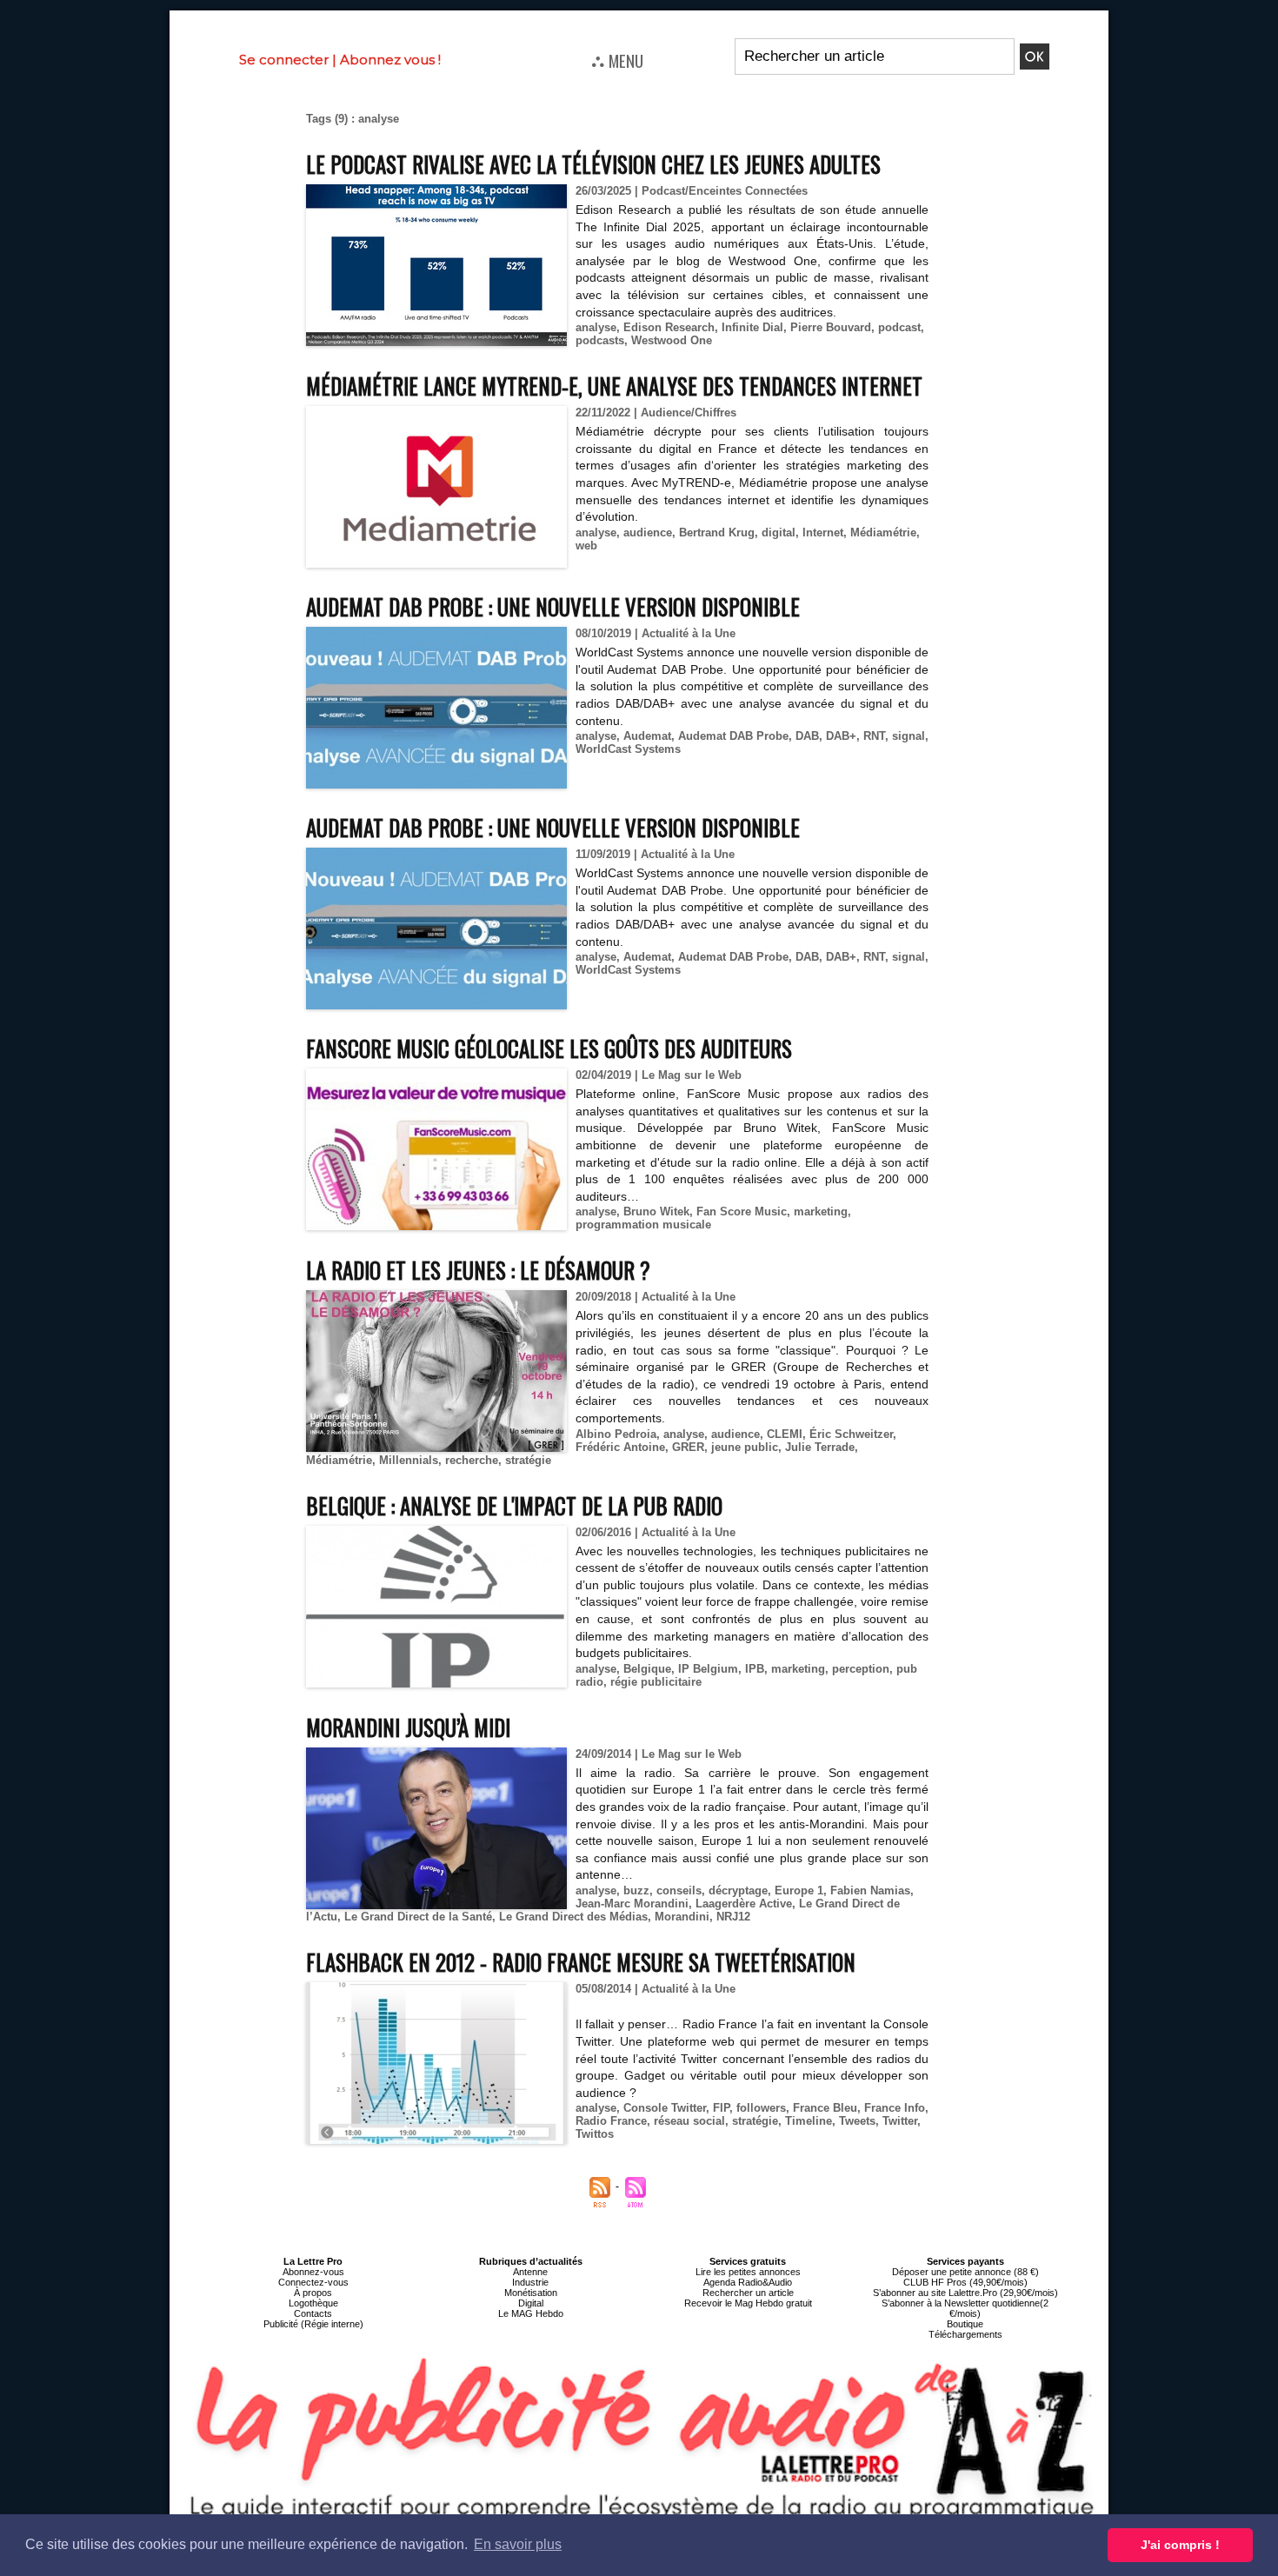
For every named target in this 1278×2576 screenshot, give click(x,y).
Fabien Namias (870, 1890)
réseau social (689, 2121)
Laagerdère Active (744, 1904)
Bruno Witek (656, 1211)
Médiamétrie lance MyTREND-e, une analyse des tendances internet (614, 386)
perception (861, 1669)
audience (648, 533)
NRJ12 (733, 1917)
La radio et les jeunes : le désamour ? (478, 1270)
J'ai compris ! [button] (1180, 2545)
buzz (636, 1890)
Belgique (647, 1669)
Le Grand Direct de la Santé (418, 1917)
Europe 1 (799, 1890)
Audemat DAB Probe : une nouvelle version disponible (553, 606)
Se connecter (284, 60)
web (586, 546)
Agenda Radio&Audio (748, 2282)
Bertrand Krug (717, 533)
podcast (899, 327)
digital (779, 533)
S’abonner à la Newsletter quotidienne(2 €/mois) (965, 2308)
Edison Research (669, 327)
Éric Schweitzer (851, 1434)
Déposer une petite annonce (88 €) (965, 2272)
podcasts (600, 340)
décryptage (738, 1890)
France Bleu (825, 2108)
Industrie (530, 2282)
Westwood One (672, 340)
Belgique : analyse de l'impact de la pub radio (514, 1505)
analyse (596, 327)
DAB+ (841, 736)
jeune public (745, 1447)
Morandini (682, 1917)
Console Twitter (665, 2108)
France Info (895, 2108)
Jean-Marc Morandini (632, 1904)
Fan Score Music (742, 1211)
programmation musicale (643, 1225)
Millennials (409, 1460)
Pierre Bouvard (831, 327)
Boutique (965, 2324)
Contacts (313, 2313)
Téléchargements (965, 2334)
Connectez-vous (313, 2282)
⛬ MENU (617, 60)
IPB (755, 1669)
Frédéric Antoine (620, 1447)
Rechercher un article (748, 2293)
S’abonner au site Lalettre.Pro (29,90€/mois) (965, 2293)
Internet (823, 533)
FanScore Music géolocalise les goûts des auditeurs (549, 1048)
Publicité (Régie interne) (313, 2324)
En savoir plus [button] (518, 2544)
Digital (531, 2303)
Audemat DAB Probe (733, 736)
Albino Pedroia (616, 1434)
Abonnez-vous (313, 2272)
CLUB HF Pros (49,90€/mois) (965, 2282)
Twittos (595, 2134)
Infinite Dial (752, 327)
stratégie (528, 1460)
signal (909, 736)
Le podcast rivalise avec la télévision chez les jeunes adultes (593, 164)
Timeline (809, 2121)
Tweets (857, 2121)
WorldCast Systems (628, 749)
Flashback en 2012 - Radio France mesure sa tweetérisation (581, 1962)
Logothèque (313, 2303)
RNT (874, 736)
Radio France (611, 2121)
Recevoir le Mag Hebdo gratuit (748, 2303)
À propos (313, 2293)
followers (761, 2108)
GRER (688, 1447)
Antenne (530, 2272)
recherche (472, 1460)
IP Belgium (708, 1669)
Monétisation (531, 2293)
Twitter (900, 2121)
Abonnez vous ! (390, 60)
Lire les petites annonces (748, 2272)
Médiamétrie (883, 533)
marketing (821, 1211)
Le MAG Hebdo (531, 2313)
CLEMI (785, 1434)
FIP (721, 2108)
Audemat (647, 736)
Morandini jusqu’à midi (408, 1727)
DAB (807, 736)
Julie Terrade (820, 1447)
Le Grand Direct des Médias (573, 1917)
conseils (679, 1890)
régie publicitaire (656, 1682)
